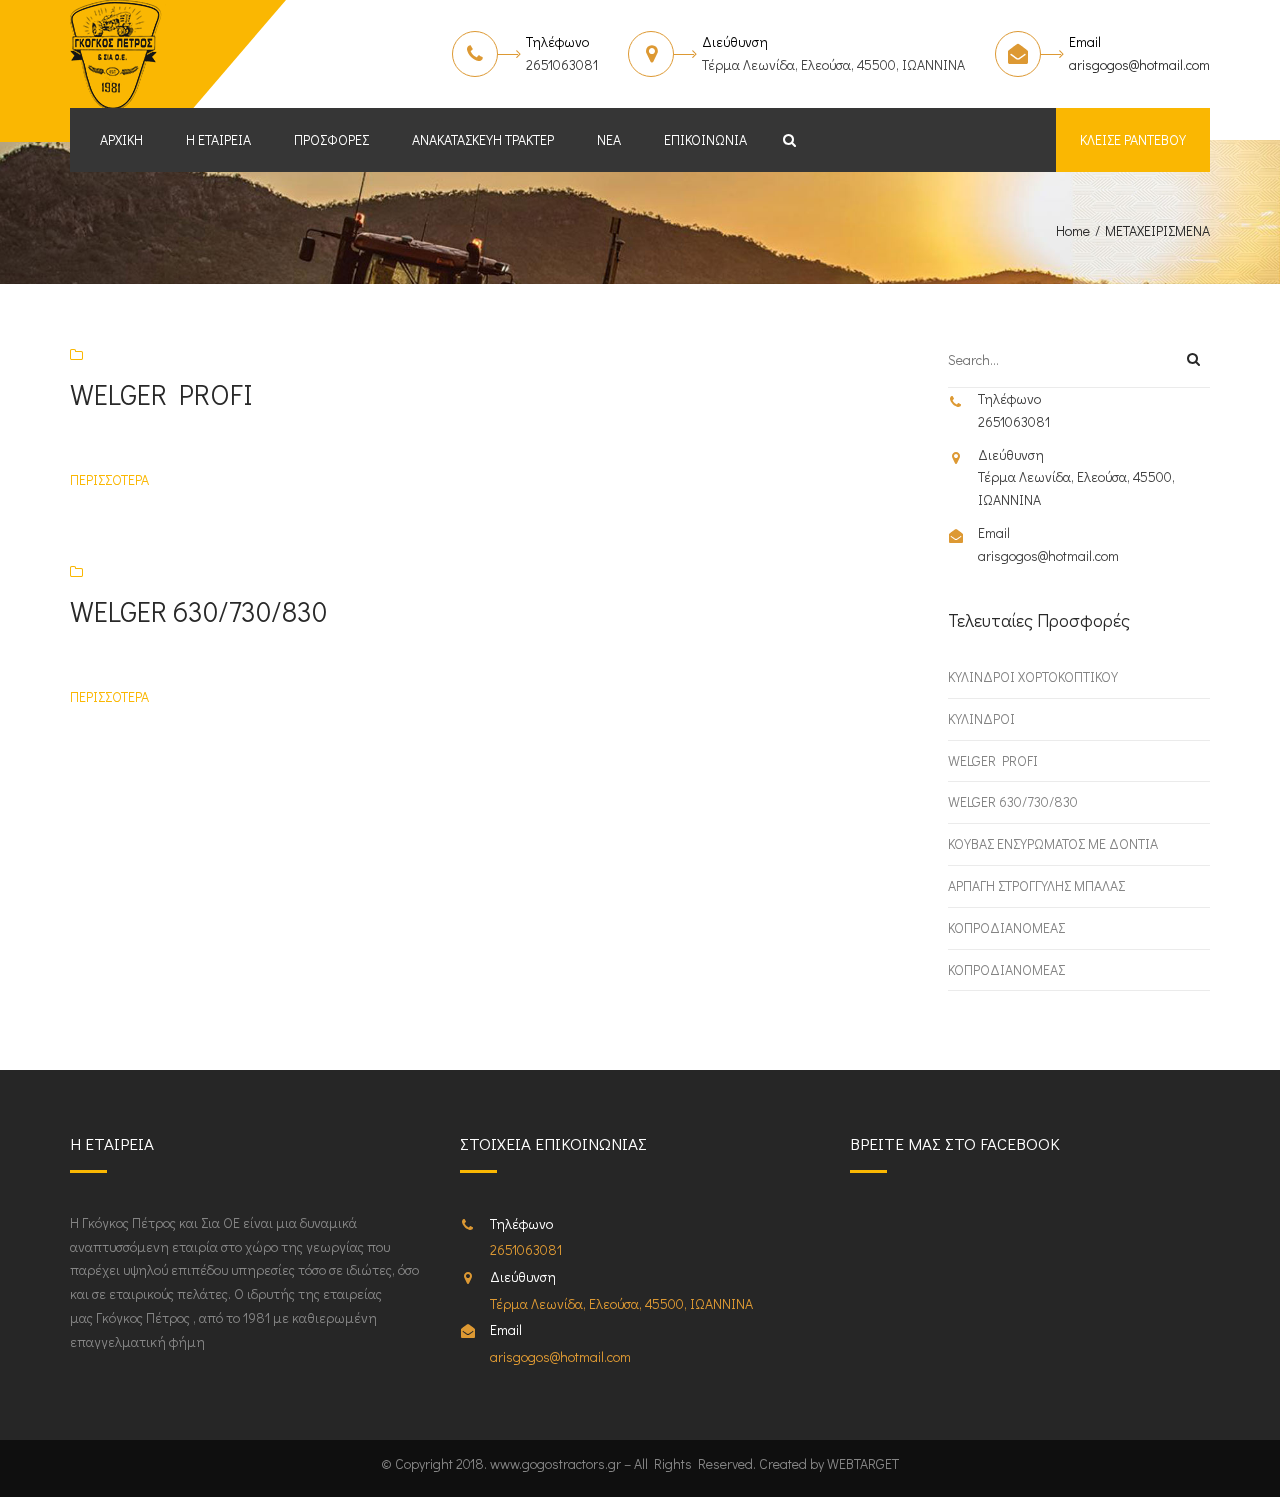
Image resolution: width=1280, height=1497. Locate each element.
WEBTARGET (863, 1463)
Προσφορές (331, 139)
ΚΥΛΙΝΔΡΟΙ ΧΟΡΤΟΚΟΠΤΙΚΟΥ (1033, 676)
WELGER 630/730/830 (1013, 801)
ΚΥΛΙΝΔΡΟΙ (981, 718)
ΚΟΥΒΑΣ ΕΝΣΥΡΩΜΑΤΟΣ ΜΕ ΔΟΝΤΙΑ (1053, 843)
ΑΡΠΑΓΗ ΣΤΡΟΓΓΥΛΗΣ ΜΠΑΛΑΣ (1036, 885)
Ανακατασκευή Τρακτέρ (483, 139)
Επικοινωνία (705, 139)
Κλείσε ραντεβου (1133, 139)
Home (1073, 230)
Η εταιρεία (218, 139)
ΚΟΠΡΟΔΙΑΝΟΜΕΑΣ (1006, 927)
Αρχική (121, 139)
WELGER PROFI (993, 760)
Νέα (609, 139)
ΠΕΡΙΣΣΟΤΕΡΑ (109, 479)
